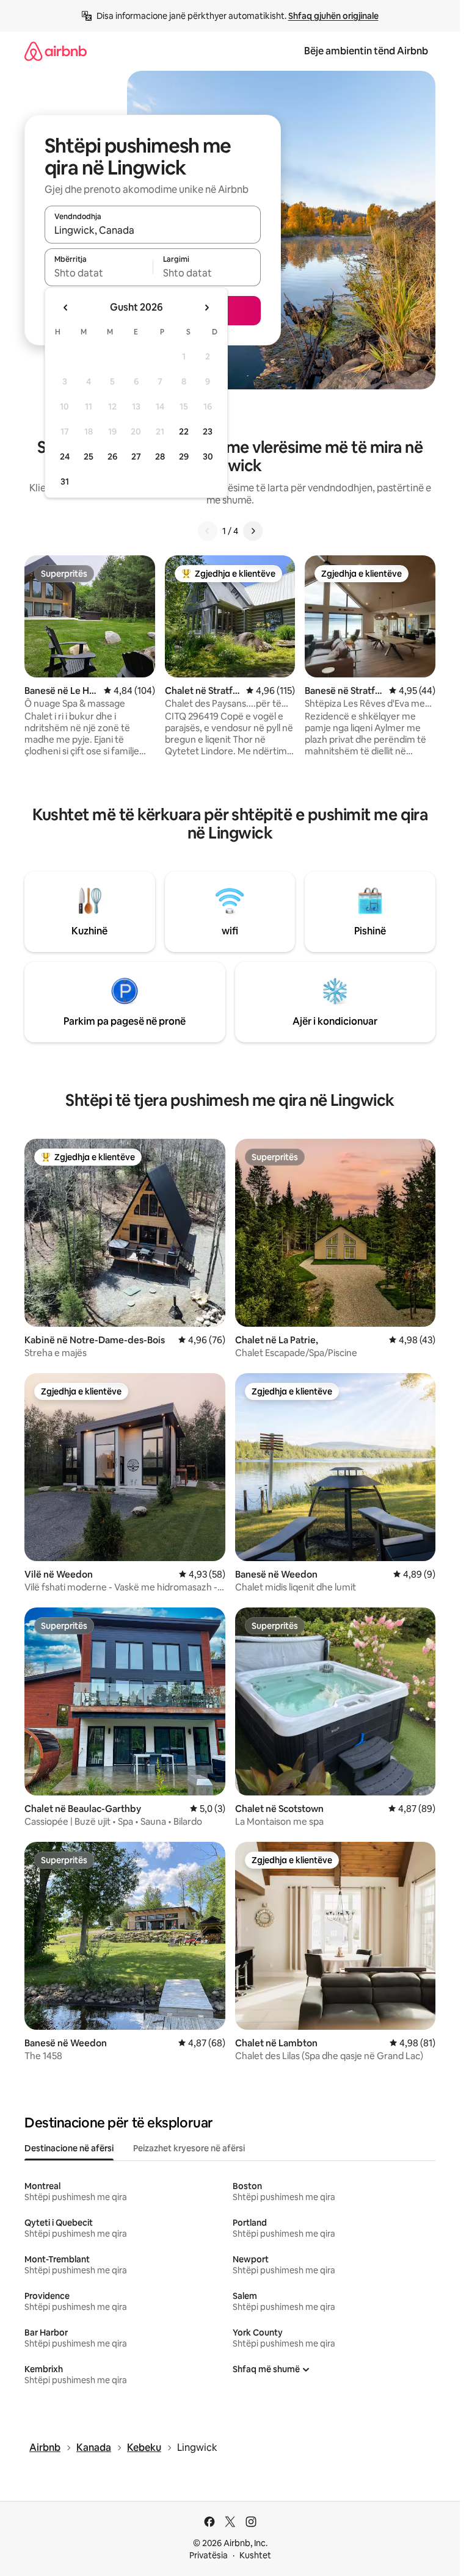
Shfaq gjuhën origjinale (333, 16)
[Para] (253, 531)
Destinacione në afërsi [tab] (69, 2148)
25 (89, 456)
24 (65, 456)
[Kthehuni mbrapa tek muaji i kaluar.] (66, 308)
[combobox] (153, 230)
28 (160, 456)
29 (184, 456)
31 (65, 482)
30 (208, 456)
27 (136, 456)
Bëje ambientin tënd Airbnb (366, 51)
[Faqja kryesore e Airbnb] (56, 51)
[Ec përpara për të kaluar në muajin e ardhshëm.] (206, 308)
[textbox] (99, 273)
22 (184, 431)
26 (112, 456)
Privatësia (209, 2555)
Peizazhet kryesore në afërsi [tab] (189, 2148)
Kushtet (255, 2555)
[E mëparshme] (208, 531)
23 (208, 431)
